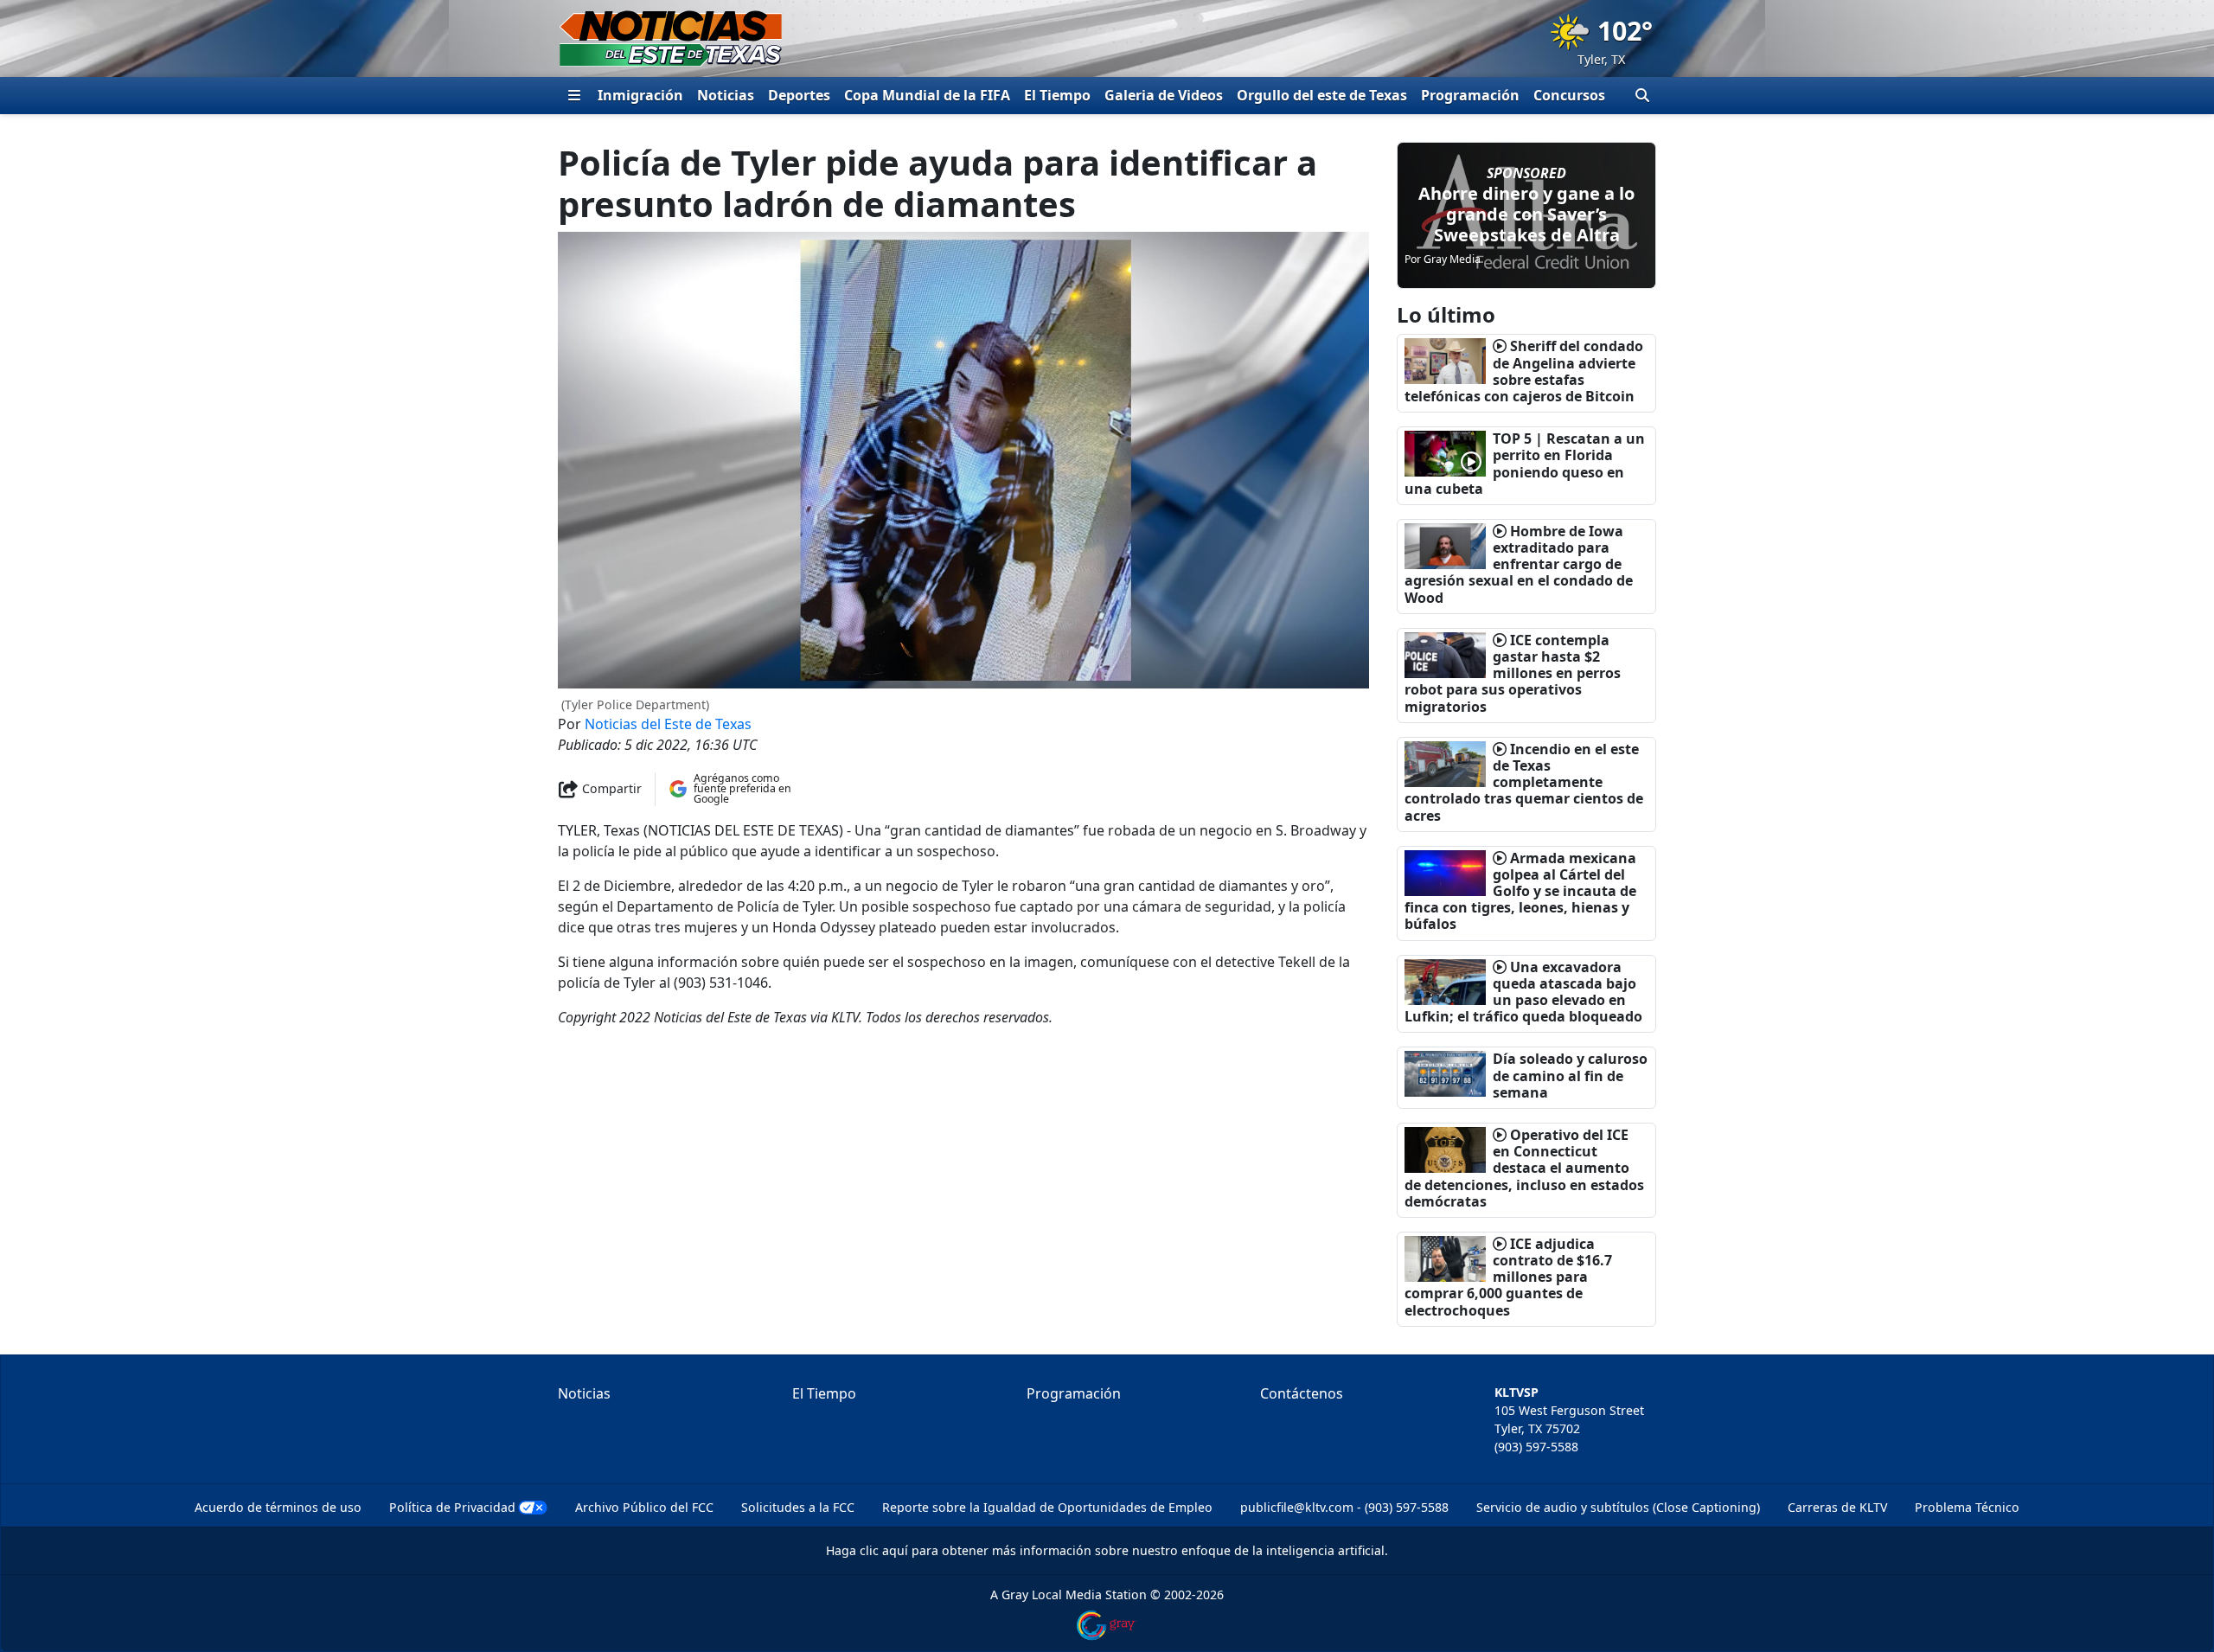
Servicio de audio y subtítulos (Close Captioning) (1618, 1507)
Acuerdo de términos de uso (278, 1507)
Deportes (799, 95)
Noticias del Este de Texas (668, 724)
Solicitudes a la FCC (798, 1507)
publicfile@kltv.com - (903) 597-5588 (1344, 1507)
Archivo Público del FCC (644, 1507)
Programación (1470, 95)
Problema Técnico (1967, 1507)
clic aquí (884, 1550)
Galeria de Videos (1164, 95)
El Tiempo (1057, 95)
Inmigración (640, 95)
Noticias (726, 95)
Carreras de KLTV (1837, 1507)
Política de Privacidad (452, 1507)
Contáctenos (1302, 1393)
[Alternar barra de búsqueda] (1642, 95)
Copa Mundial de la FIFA (927, 95)
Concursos (1569, 95)
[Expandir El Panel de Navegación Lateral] (574, 95)
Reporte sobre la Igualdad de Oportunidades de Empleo (1047, 1507)
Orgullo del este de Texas (1322, 95)
